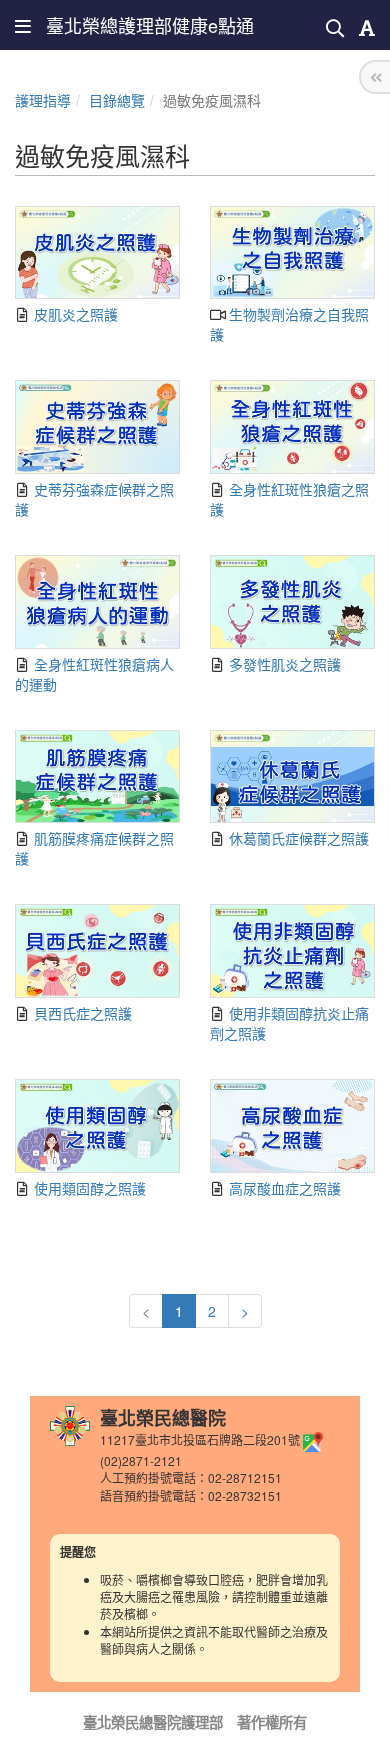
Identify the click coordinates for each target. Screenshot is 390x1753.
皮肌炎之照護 (74, 314)
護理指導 (43, 100)
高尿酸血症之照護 (283, 1188)
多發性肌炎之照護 (283, 664)
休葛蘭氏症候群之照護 (297, 838)
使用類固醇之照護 (88, 1188)
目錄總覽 (117, 100)
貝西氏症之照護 (81, 1013)
